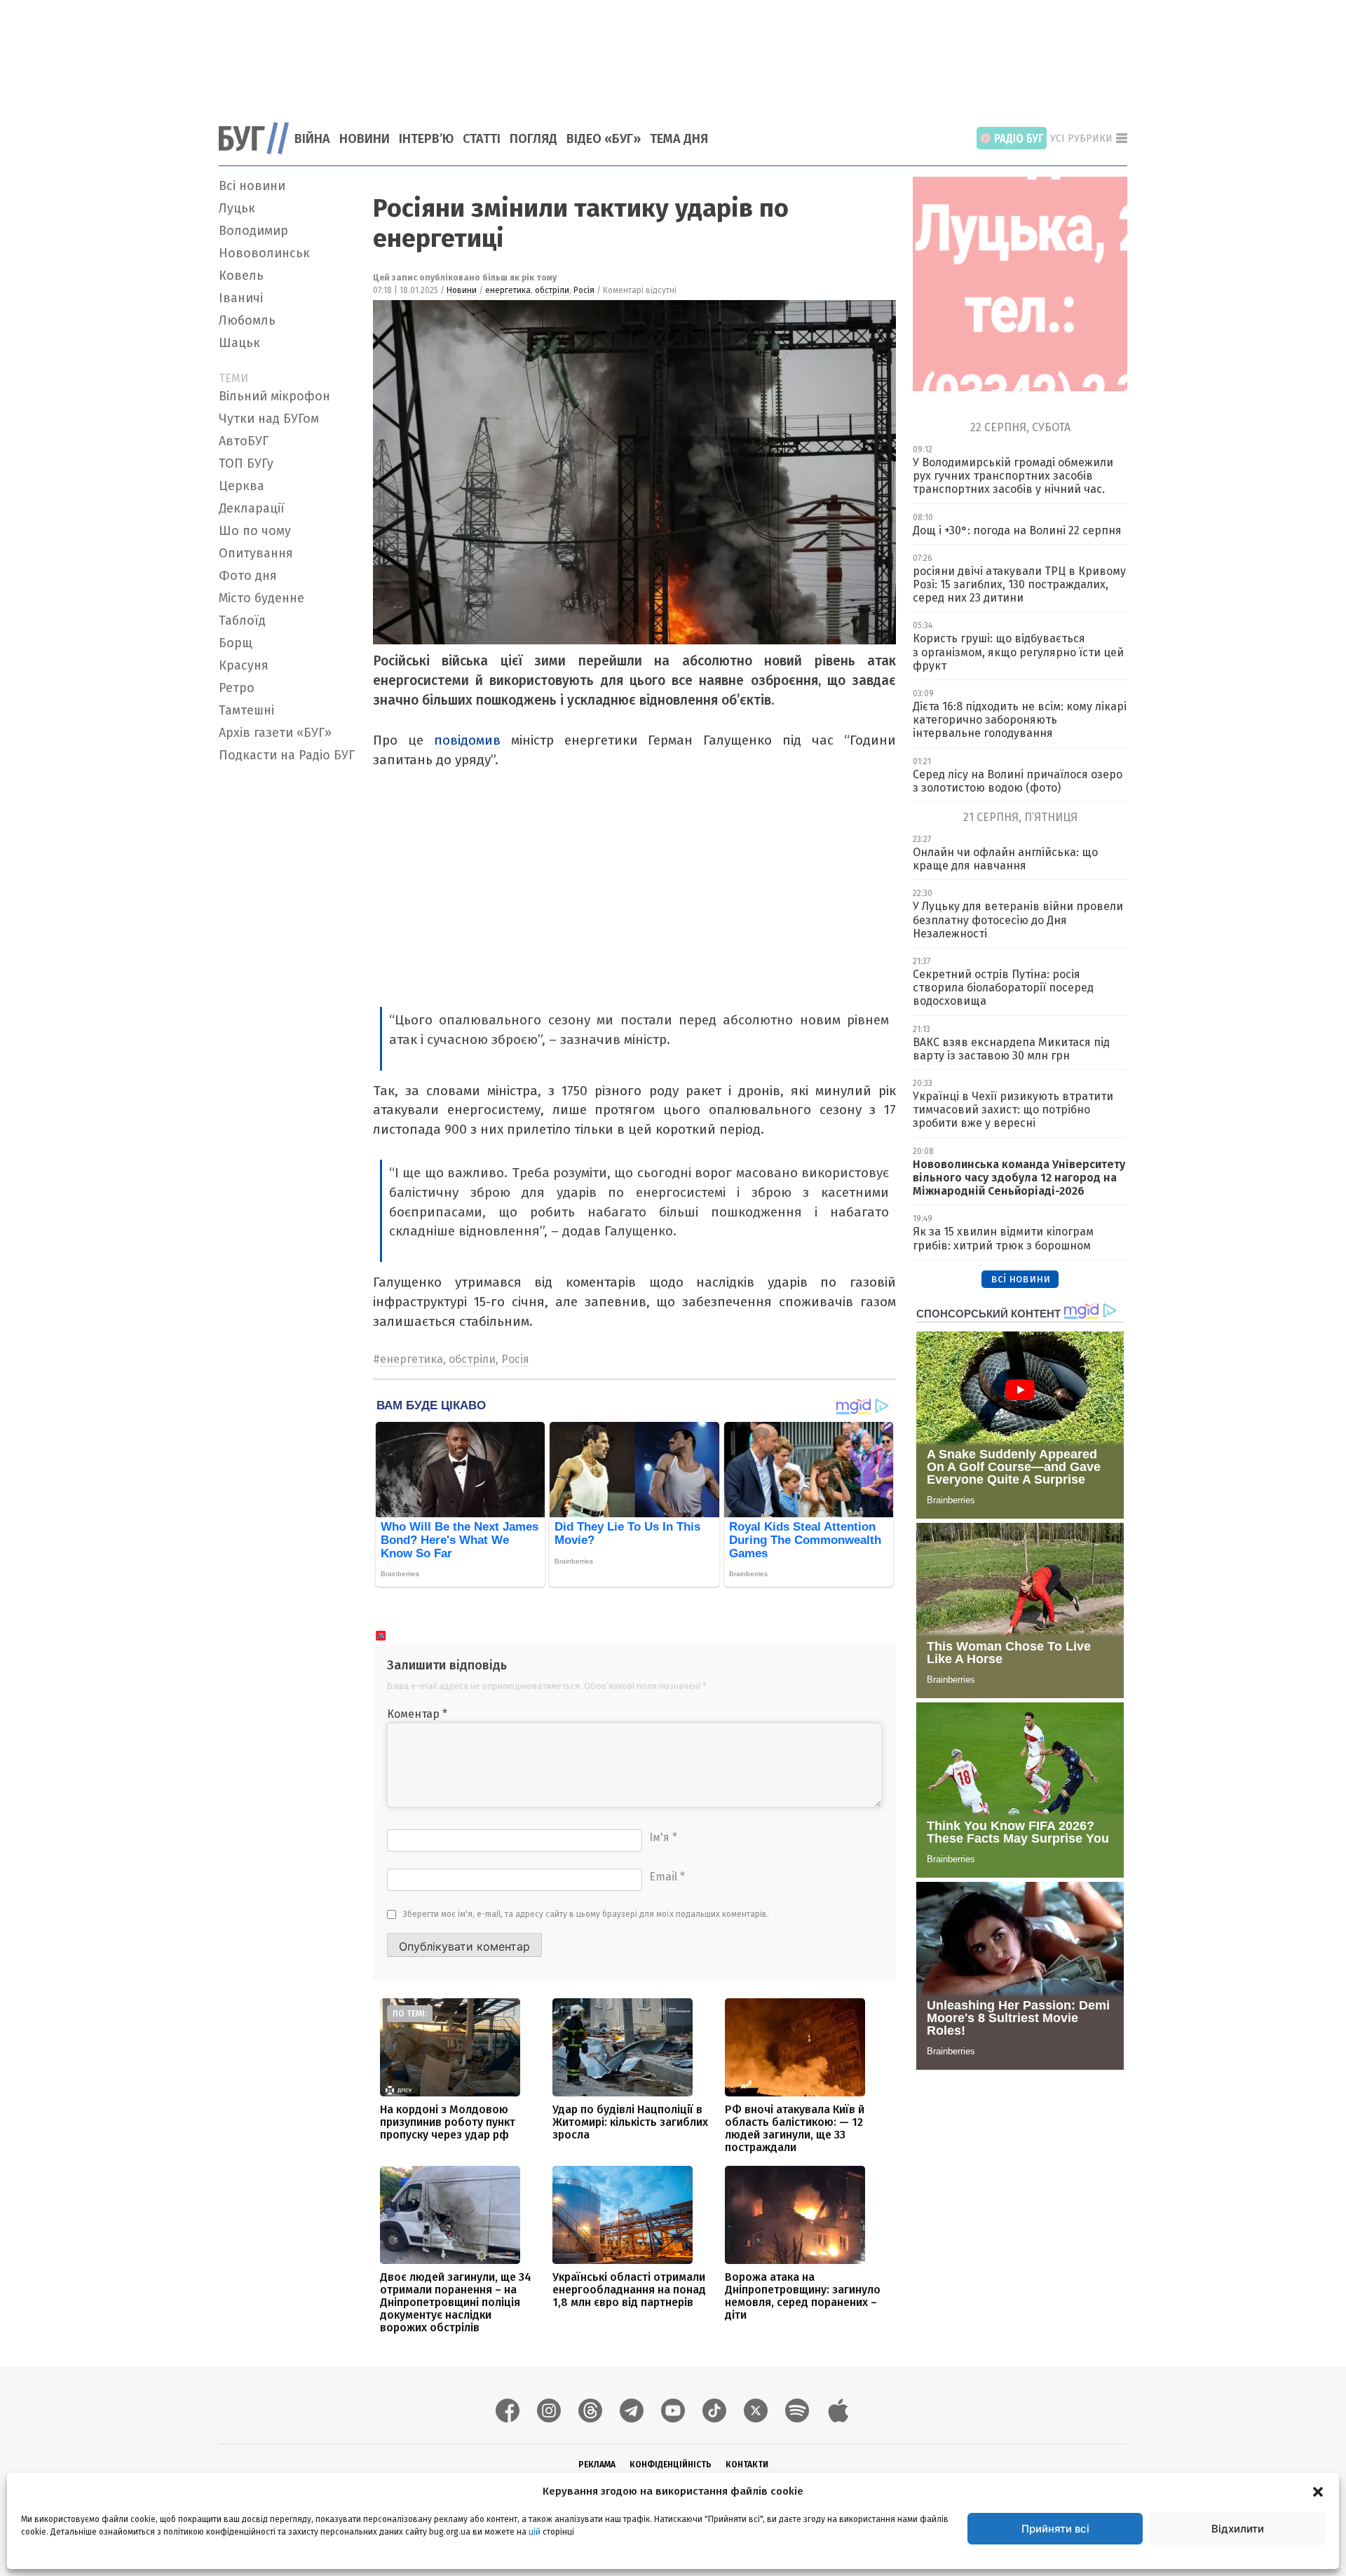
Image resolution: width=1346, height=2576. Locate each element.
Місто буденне (261, 598)
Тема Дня (679, 139)
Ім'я (663, 1837)
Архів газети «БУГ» (275, 733)
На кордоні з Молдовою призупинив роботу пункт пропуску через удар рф (448, 2122)
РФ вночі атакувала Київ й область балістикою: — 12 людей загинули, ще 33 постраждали (795, 2128)
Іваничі (241, 298)
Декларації (252, 508)
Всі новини (252, 186)
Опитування (256, 553)
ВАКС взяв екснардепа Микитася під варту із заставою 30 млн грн (1011, 1049)
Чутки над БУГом (269, 419)
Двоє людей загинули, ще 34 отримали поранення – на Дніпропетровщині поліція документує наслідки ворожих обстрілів (456, 2302)
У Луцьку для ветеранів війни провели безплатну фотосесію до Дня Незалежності (1018, 920)
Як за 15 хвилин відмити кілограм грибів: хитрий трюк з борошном (1003, 1238)
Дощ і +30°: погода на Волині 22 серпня (1017, 530)
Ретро (237, 688)
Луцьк (237, 208)
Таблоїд (242, 621)
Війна (312, 139)
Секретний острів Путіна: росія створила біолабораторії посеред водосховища (1003, 988)
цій (535, 2532)
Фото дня (248, 576)
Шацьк (239, 343)
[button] (1318, 2491)
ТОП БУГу (246, 463)
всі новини (1020, 1279)
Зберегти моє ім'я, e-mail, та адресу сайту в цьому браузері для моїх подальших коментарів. (586, 1914)
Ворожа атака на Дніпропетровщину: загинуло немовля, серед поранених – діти (803, 2296)
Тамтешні (246, 710)
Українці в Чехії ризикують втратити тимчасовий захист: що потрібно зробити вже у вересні (1013, 1110)
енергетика (508, 290)
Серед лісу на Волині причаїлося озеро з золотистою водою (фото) (1018, 781)
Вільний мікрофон (274, 396)
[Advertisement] (673, 53)
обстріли (552, 290)
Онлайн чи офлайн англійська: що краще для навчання (1005, 859)
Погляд (533, 139)
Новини (365, 139)
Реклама (597, 2465)
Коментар (417, 1714)
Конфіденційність (671, 2465)
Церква (242, 486)
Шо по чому (255, 531)
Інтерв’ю (426, 139)
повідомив (467, 740)
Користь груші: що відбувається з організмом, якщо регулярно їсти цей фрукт (1018, 652)
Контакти (747, 2465)
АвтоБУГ (244, 441)
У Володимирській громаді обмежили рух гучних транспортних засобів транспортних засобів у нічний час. (1013, 476)
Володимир (253, 231)
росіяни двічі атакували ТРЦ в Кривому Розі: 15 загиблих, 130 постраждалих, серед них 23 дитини (1019, 584)
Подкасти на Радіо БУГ (287, 755)
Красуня (244, 665)
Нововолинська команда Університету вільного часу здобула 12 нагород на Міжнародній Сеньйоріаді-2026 (1019, 1178)
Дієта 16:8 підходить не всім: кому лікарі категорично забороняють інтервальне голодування (1020, 720)
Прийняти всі (1055, 2529)
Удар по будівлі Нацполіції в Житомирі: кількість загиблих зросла (630, 2122)
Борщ (236, 643)
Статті (482, 139)
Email (667, 1877)
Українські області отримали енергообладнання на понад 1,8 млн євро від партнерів (629, 2290)
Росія (584, 290)
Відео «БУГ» (604, 139)
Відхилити (1238, 2529)
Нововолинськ (264, 253)
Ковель (241, 276)
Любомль (247, 320)
